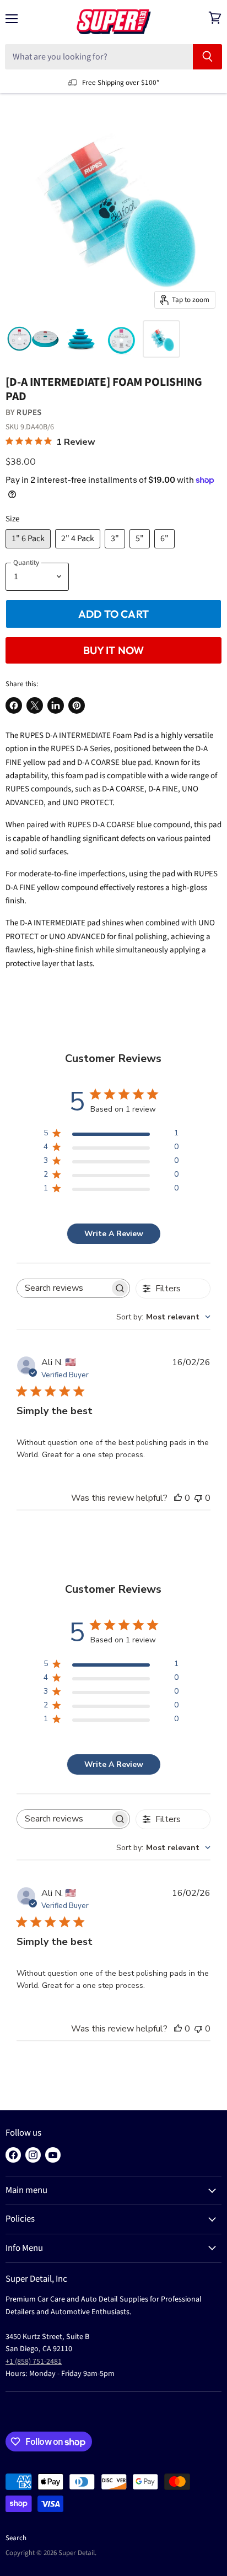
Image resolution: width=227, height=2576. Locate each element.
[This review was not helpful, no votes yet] (198, 1498)
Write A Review (114, 1234)
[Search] (207, 57)
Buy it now (114, 650)
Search (16, 2538)
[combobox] (163, 1317)
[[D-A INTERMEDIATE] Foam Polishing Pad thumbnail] (33, 339)
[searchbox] (64, 1288)
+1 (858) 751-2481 (34, 2362)
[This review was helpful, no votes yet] (178, 1498)
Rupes (29, 413)
